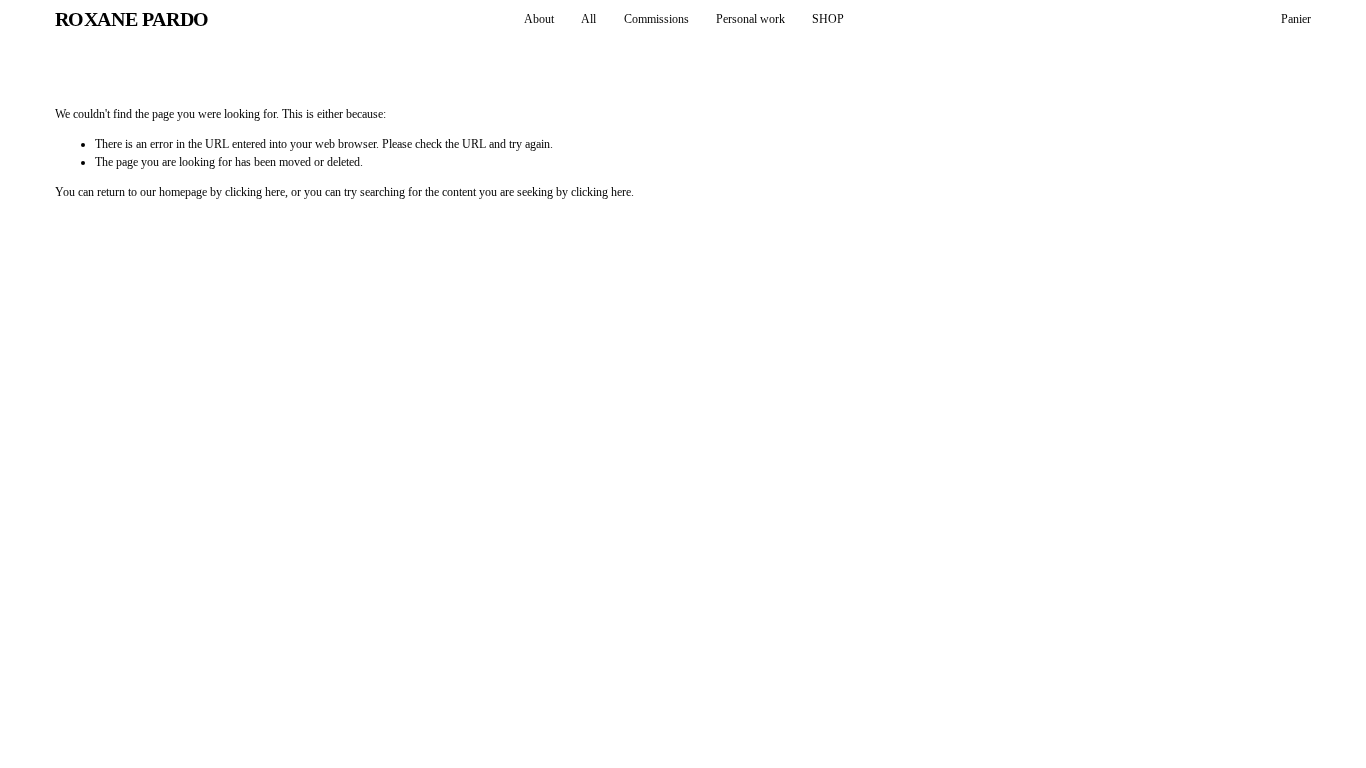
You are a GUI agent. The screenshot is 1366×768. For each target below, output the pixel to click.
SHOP (828, 19)
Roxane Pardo (132, 19)
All (588, 19)
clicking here (255, 192)
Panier (1296, 19)
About (539, 19)
